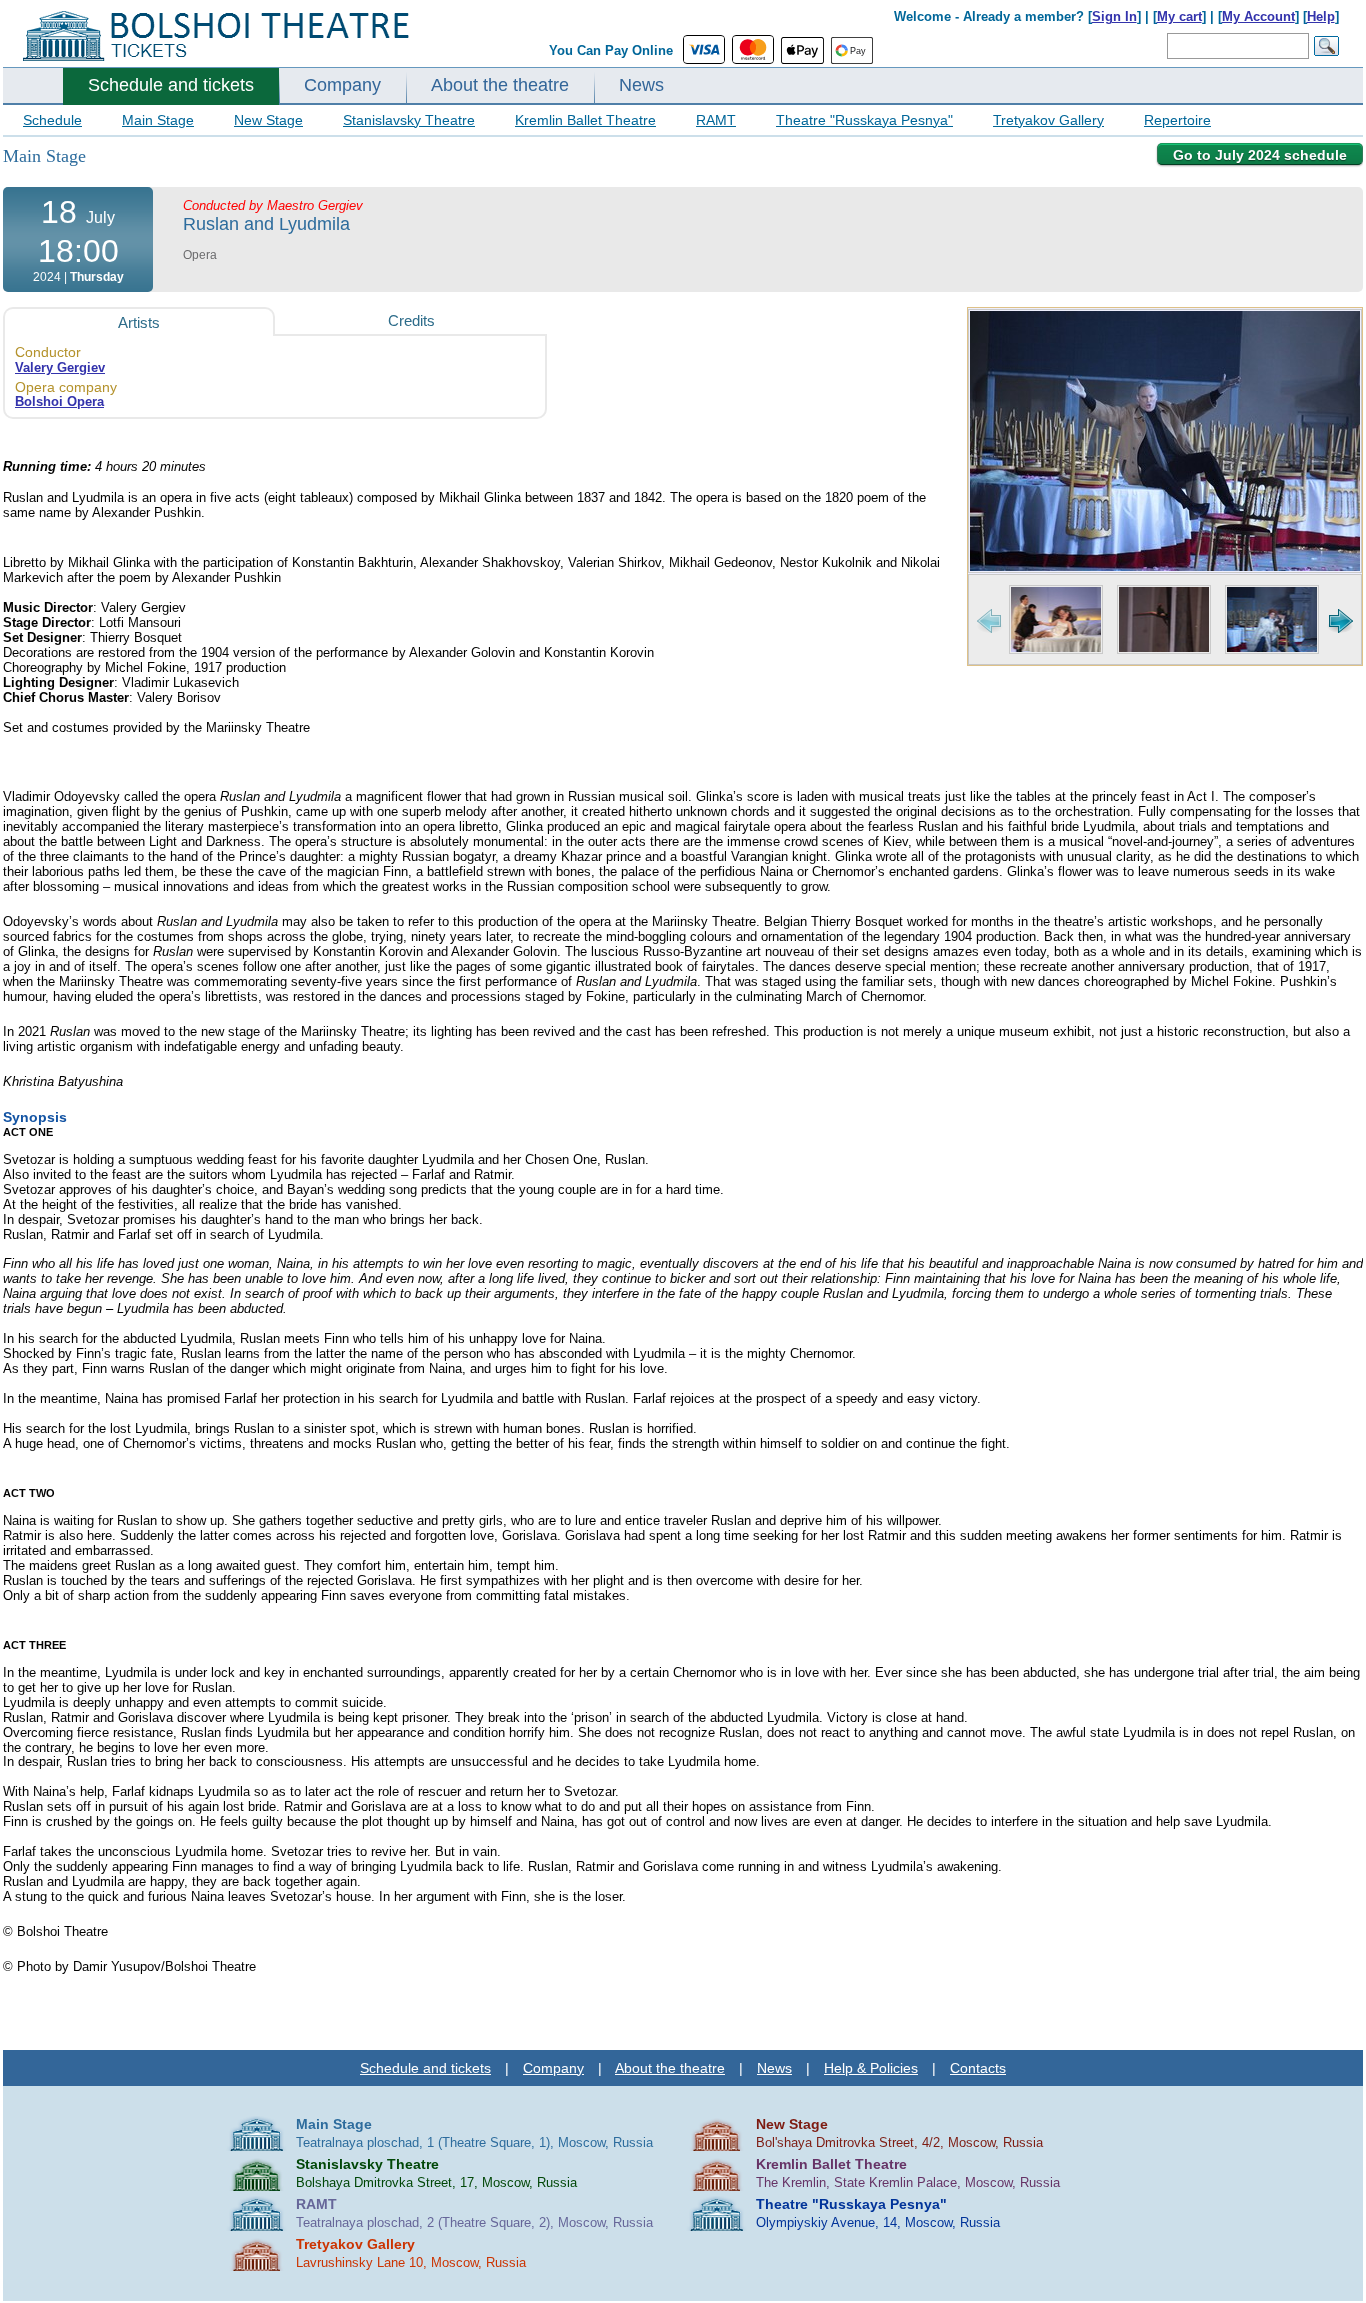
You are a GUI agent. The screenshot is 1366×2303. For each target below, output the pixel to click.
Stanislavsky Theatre (409, 120)
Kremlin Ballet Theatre (585, 120)
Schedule (52, 120)
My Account (1258, 16)
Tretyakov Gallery (1048, 120)
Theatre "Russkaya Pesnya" (864, 120)
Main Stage (158, 120)
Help (1321, 16)
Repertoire (1177, 120)
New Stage (268, 120)
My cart (1179, 16)
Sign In (1114, 16)
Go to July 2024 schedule (1260, 155)
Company (342, 85)
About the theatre (500, 85)
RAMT (716, 120)
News (641, 85)
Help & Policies (871, 2068)
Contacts (978, 2068)
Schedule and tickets (171, 85)
